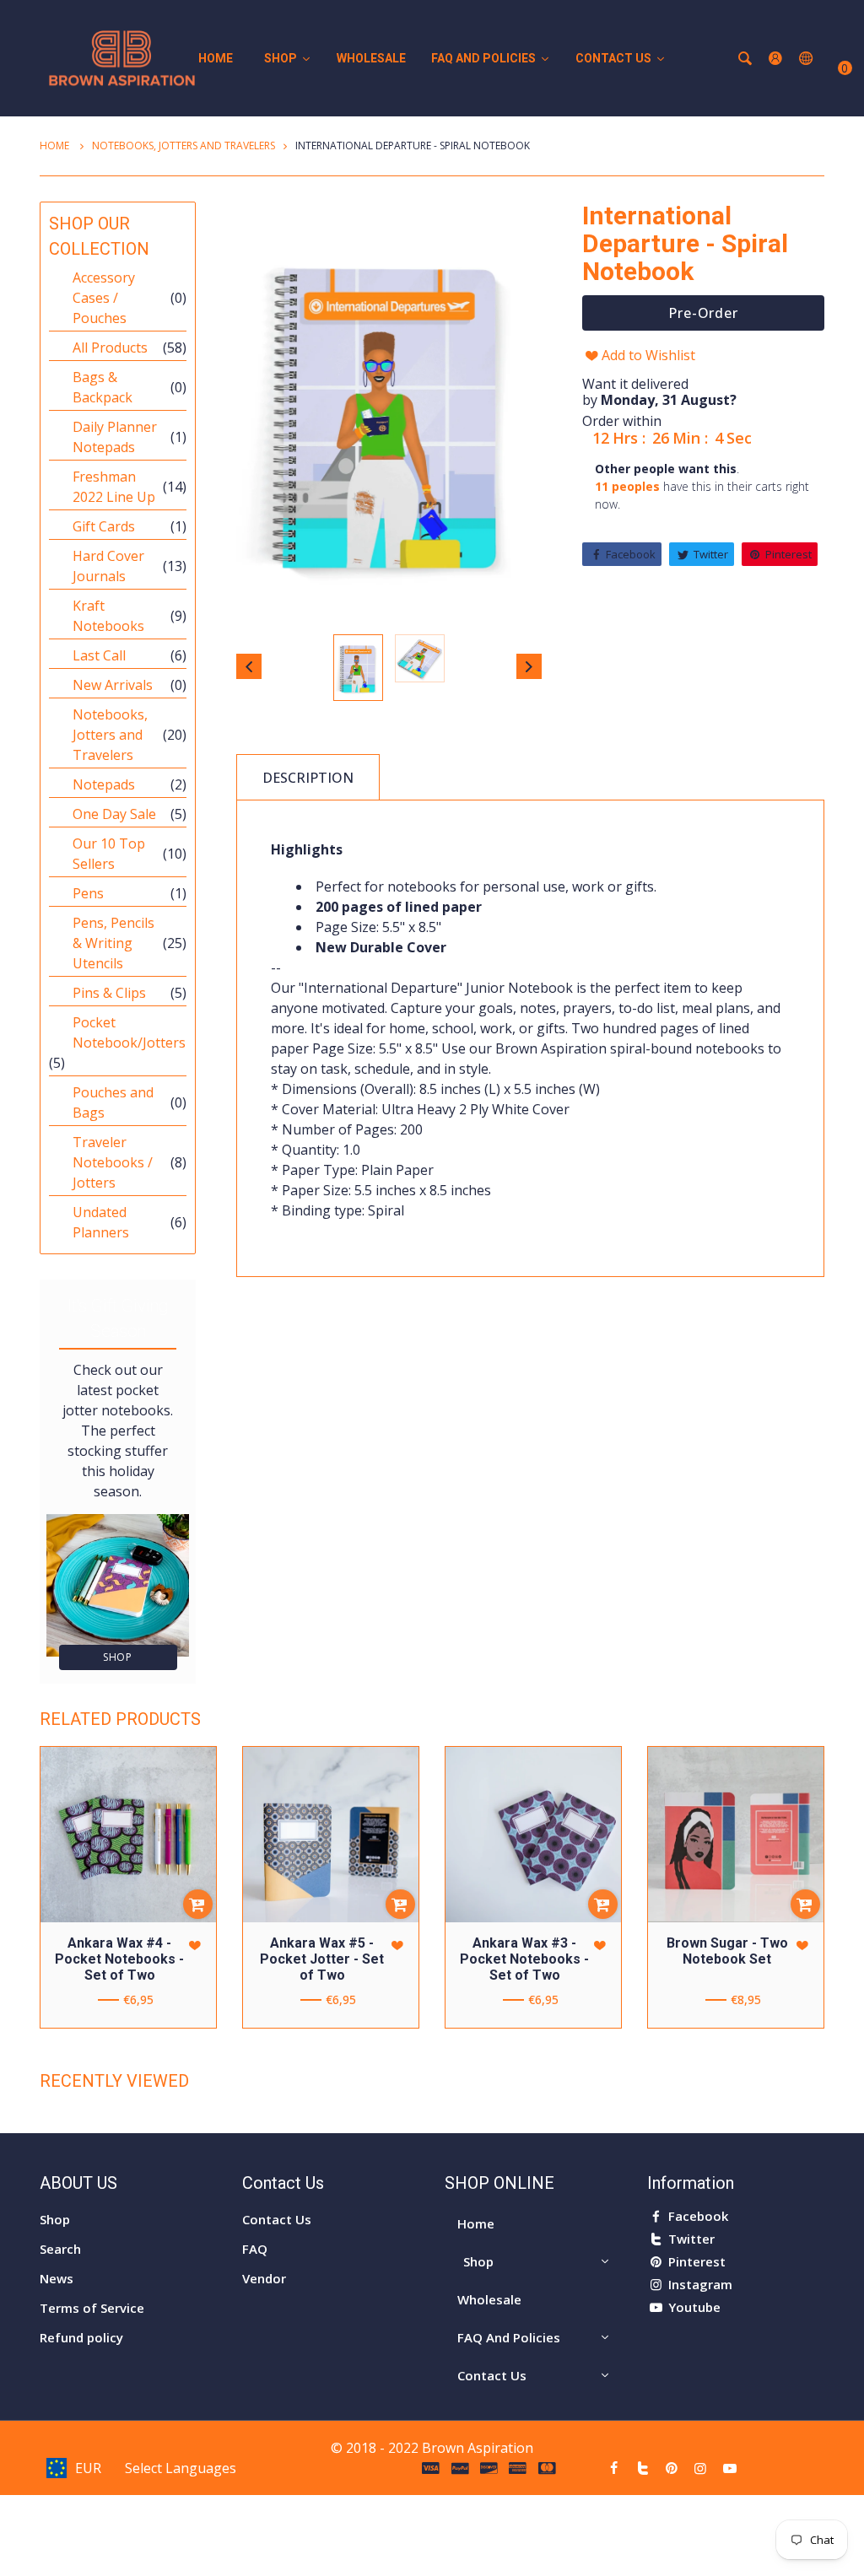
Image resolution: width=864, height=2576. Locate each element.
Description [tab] (308, 778)
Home (56, 146)
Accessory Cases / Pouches (104, 298)
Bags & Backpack (103, 387)
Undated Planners (101, 1222)
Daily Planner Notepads (115, 437)
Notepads (104, 784)
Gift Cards (104, 526)
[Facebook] (613, 2468)
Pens (88, 893)
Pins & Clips (109, 993)
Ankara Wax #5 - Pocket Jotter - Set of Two (322, 1959)
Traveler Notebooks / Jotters (113, 1162)
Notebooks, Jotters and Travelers (184, 146)
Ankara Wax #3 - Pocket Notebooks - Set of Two (524, 1959)
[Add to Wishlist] (194, 1945)
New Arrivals (113, 685)
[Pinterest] (672, 2468)
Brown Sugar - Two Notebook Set (727, 1951)
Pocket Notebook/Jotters (129, 1032)
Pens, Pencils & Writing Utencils (113, 943)
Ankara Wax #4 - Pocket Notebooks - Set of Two (119, 1959)
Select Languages (181, 2468)
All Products (110, 348)
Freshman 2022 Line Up (114, 487)
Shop (118, 1657)
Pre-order (702, 313)
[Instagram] (700, 2468)
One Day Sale (114, 814)
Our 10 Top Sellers (109, 854)
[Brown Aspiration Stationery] (122, 57)
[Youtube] (730, 2468)
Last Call (99, 655)
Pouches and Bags (113, 1102)
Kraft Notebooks (108, 616)
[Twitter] (642, 2468)
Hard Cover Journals (108, 566)
